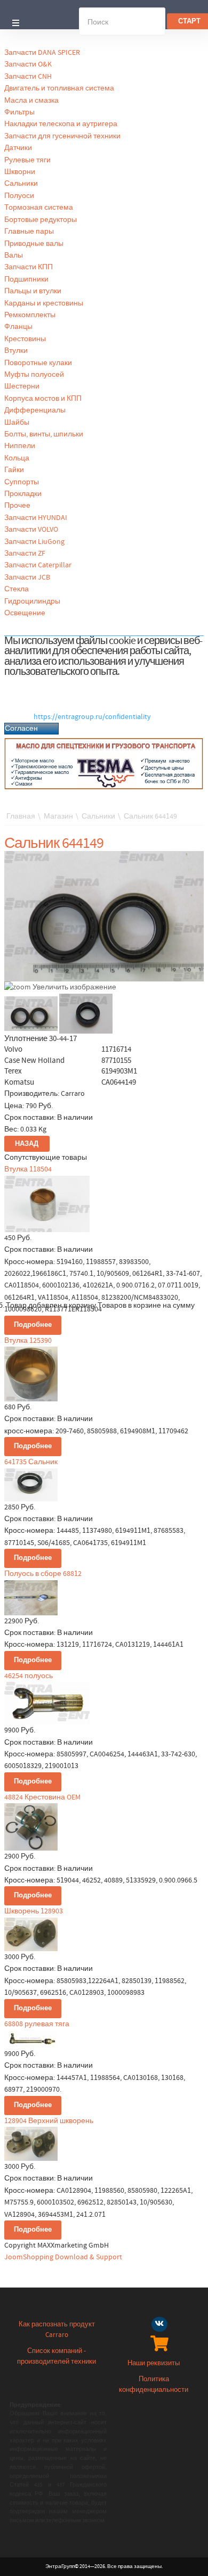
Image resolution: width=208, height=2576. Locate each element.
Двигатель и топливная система (59, 88)
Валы (14, 255)
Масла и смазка (31, 101)
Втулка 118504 (28, 1169)
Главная (21, 816)
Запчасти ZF (25, 554)
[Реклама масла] (104, 764)
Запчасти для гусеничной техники (62, 136)
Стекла (17, 589)
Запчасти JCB (27, 577)
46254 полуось (29, 1676)
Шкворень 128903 (34, 1911)
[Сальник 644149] (31, 1014)
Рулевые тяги (27, 160)
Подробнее (33, 1325)
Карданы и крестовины (44, 303)
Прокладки (23, 494)
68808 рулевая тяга (37, 2024)
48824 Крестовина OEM (42, 1797)
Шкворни (20, 172)
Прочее (17, 506)
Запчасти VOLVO (31, 530)
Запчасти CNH (28, 77)
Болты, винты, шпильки (44, 434)
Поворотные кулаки (38, 363)
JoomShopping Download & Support (63, 2257)
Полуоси (19, 196)
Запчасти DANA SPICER (42, 53)
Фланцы (18, 327)
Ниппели (20, 446)
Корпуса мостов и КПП (43, 399)
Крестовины (25, 339)
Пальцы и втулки (33, 291)
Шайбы (17, 423)
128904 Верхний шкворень (49, 2121)
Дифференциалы (35, 410)
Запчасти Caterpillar (38, 565)
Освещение (25, 613)
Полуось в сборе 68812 (43, 1574)
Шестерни (22, 386)
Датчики (18, 148)
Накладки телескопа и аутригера (61, 124)
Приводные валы (34, 244)
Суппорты (22, 482)
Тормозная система (39, 208)
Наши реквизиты (154, 2363)
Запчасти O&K (28, 64)
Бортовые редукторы (41, 220)
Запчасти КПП (29, 267)
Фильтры (19, 112)
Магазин (58, 816)
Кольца (17, 458)
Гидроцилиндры (32, 601)
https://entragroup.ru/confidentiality (92, 717)
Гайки (14, 470)
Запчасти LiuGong (34, 542)
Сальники (21, 184)
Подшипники (26, 279)
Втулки (16, 351)
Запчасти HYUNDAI (36, 518)
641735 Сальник (31, 1462)
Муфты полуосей (34, 375)
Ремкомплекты (30, 315)
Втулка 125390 (28, 1341)
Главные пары (29, 232)
